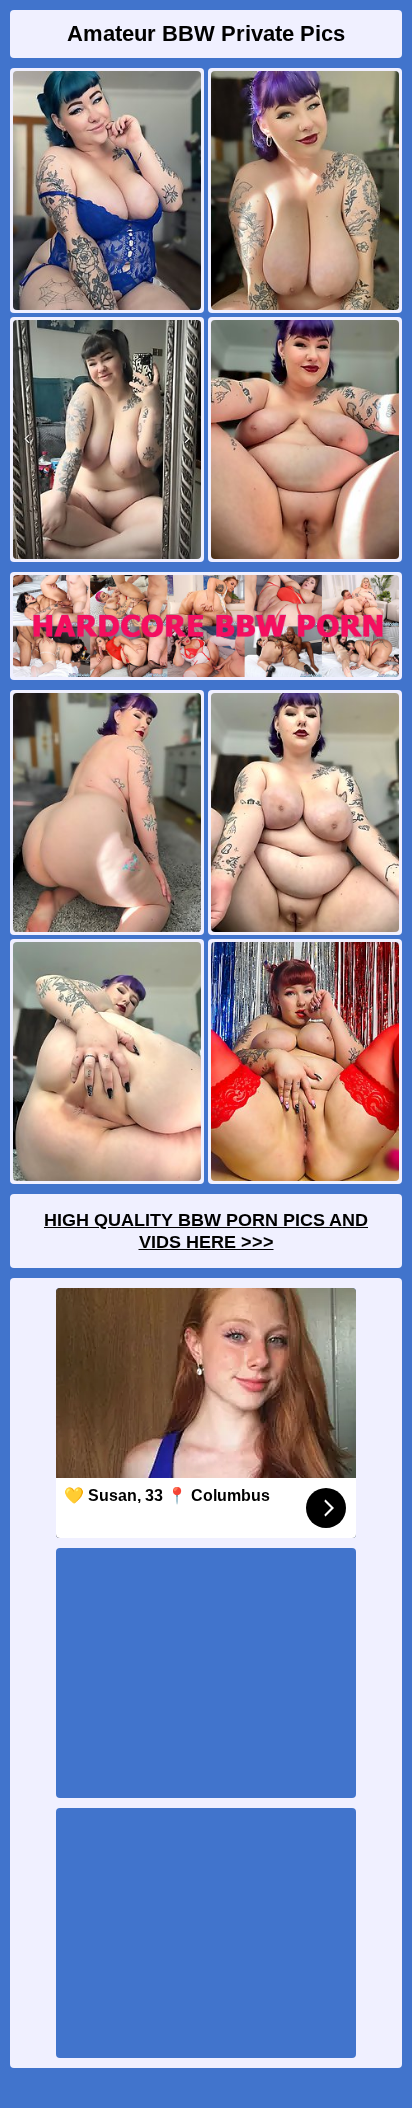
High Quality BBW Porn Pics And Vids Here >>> (206, 1231)
